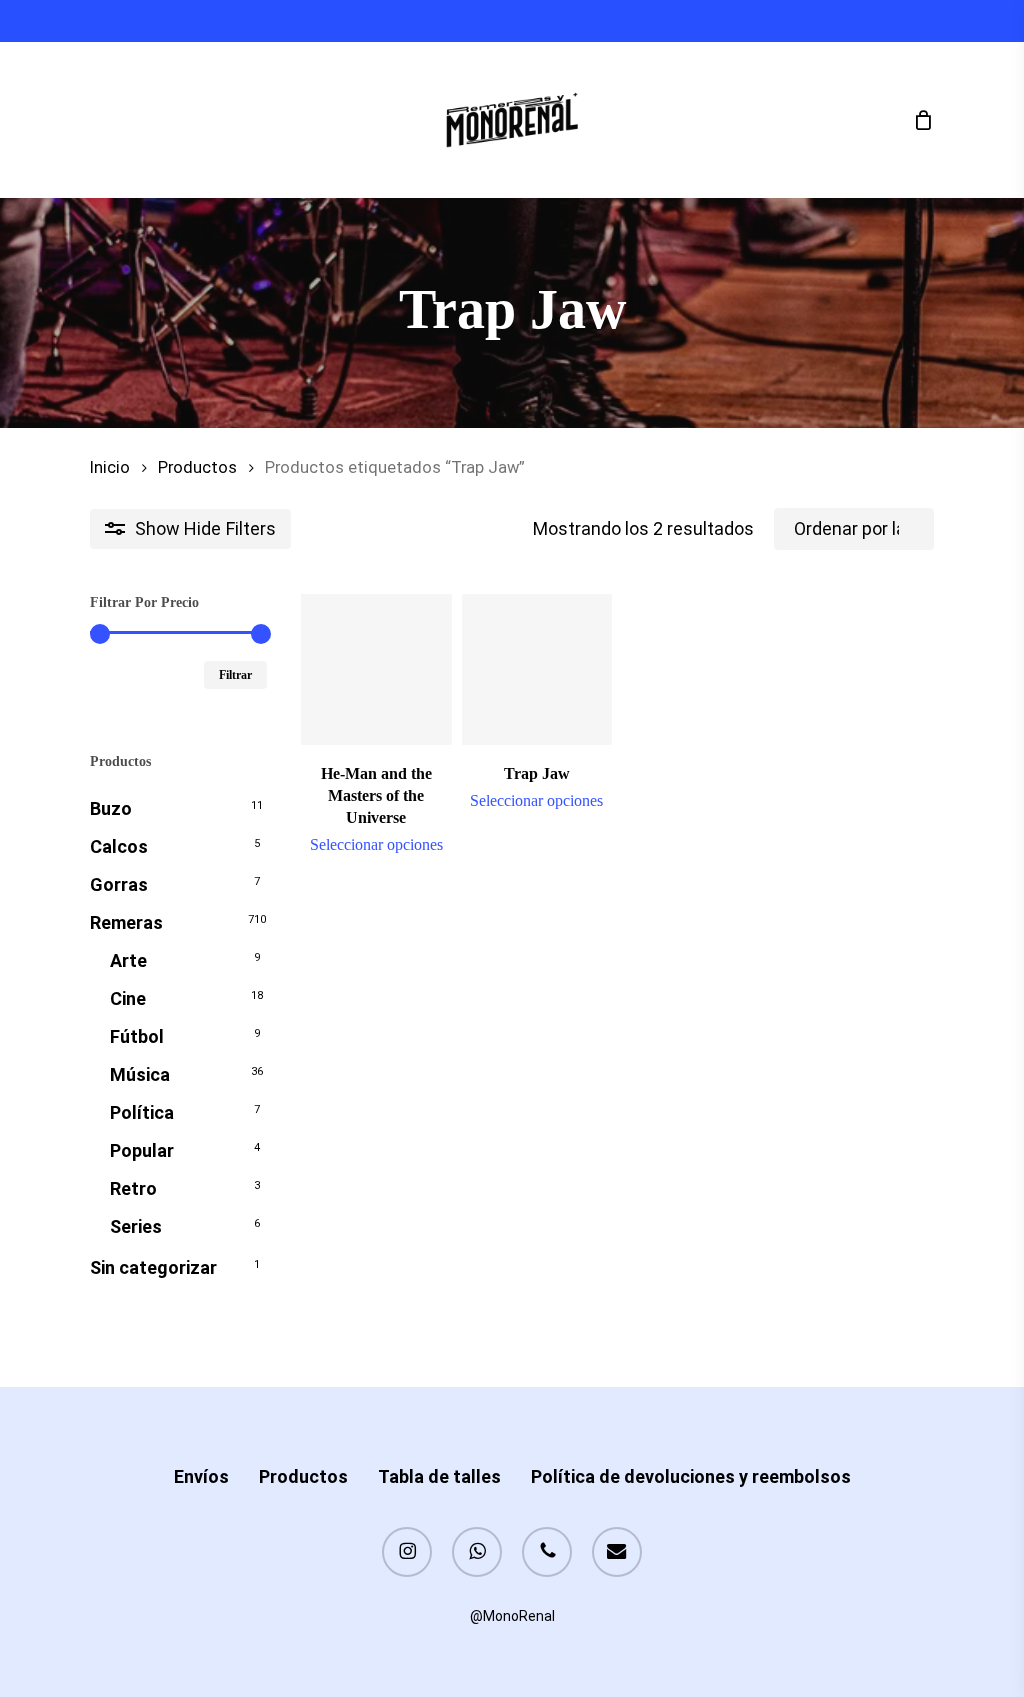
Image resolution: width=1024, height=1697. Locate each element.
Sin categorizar (153, 1267)
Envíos (201, 1476)
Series (136, 1226)
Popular (142, 1150)
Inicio (110, 467)
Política (142, 1112)
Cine (128, 998)
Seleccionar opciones (376, 845)
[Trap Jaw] (537, 669)
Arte (128, 960)
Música (140, 1074)
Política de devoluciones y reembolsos (691, 1476)
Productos (197, 467)
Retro (133, 1188)
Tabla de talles (439, 1476)
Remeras (126, 922)
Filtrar (235, 675)
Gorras (119, 884)
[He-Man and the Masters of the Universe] (376, 669)
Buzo (111, 808)
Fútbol (137, 1036)
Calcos (119, 846)
